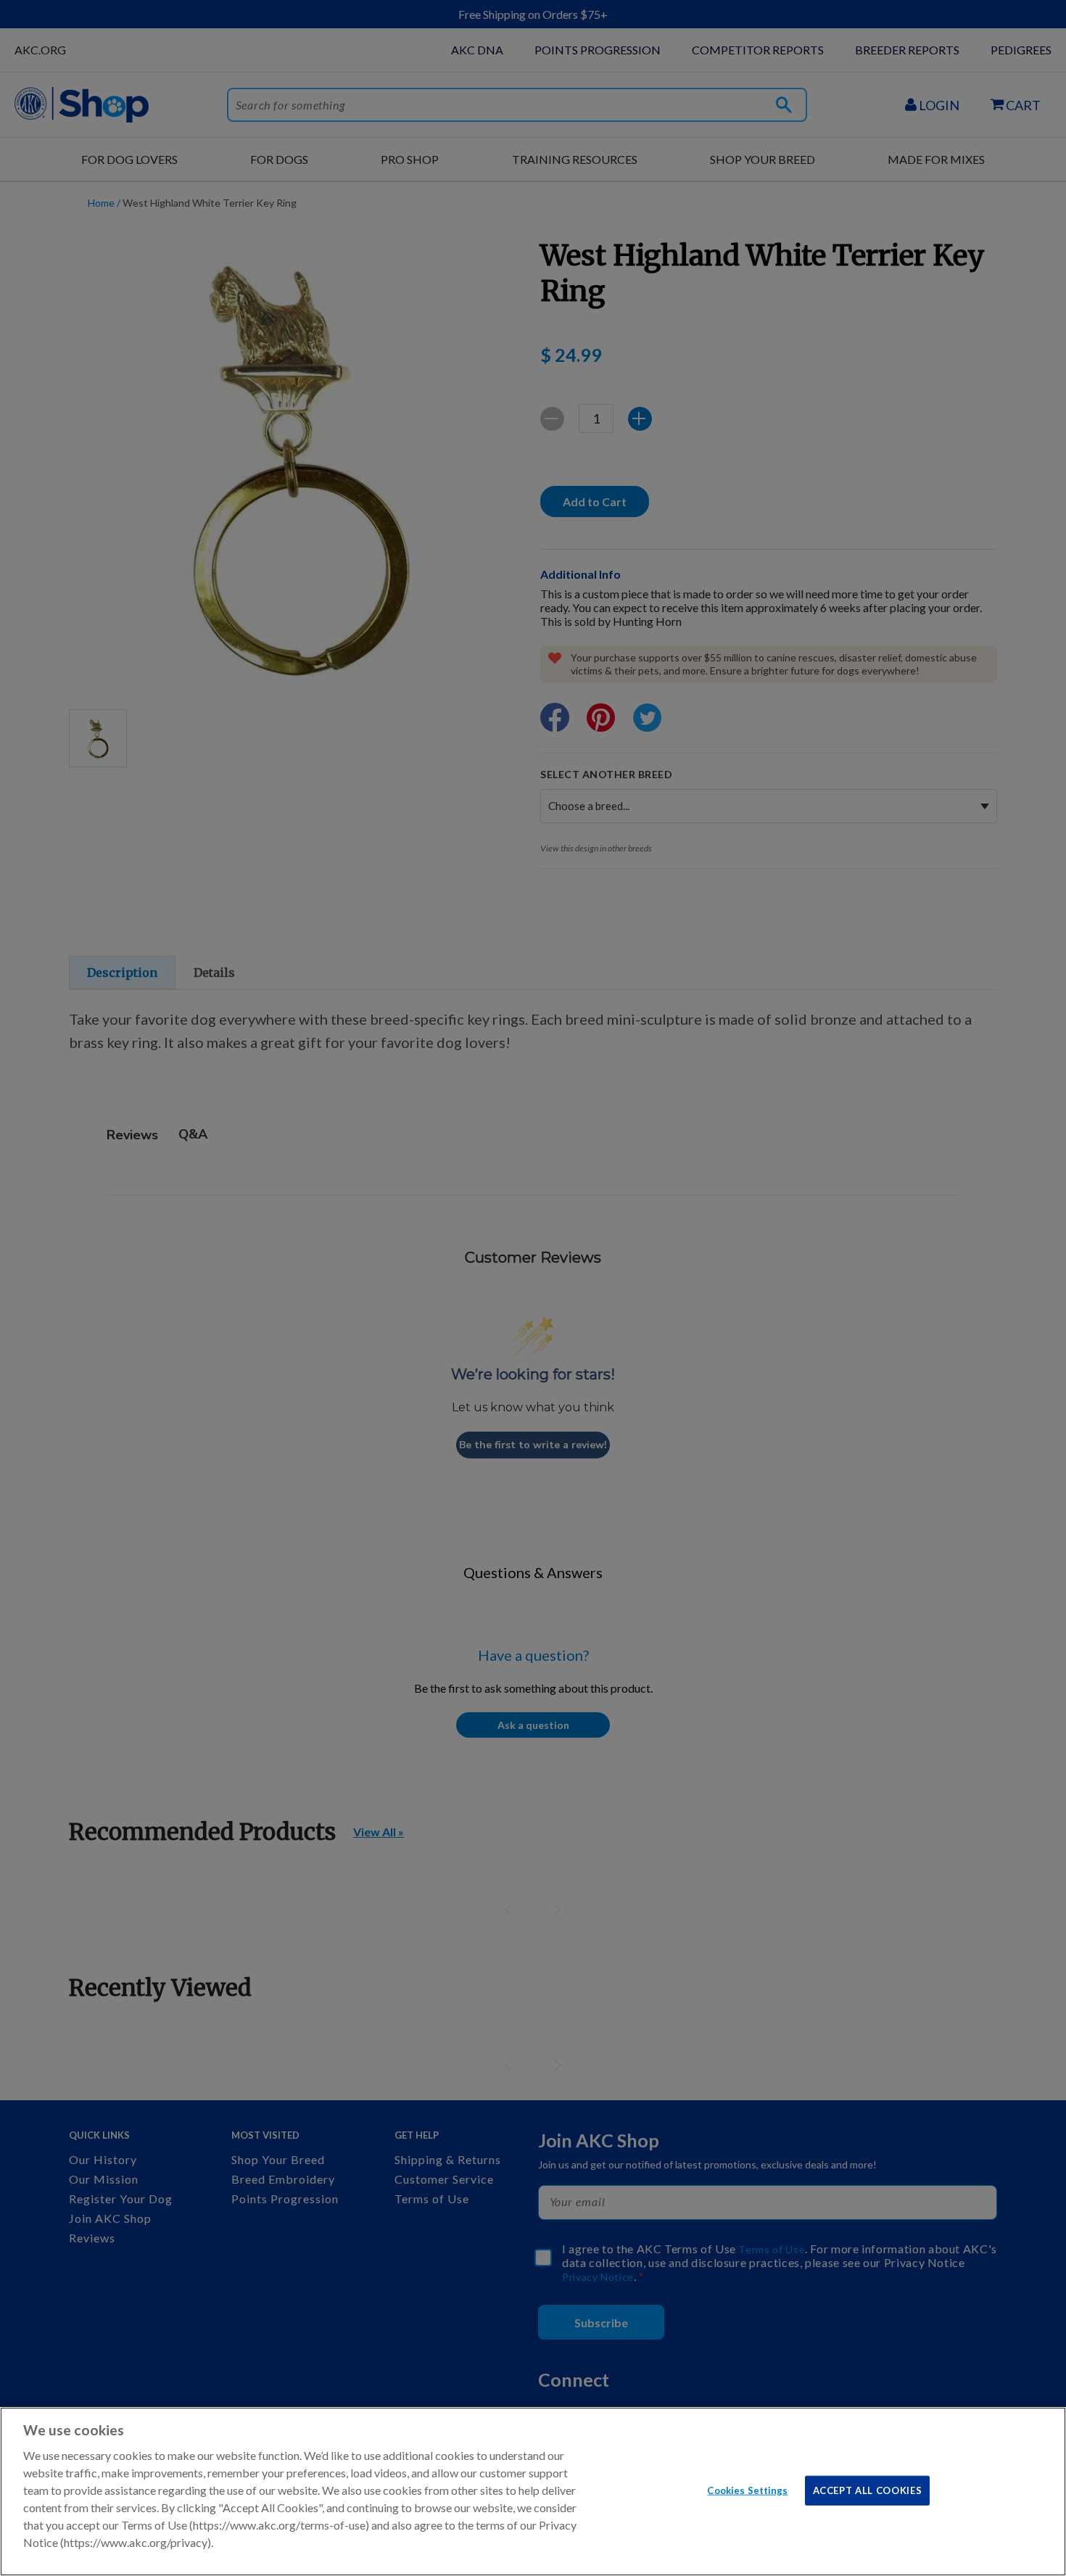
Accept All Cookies (868, 2490)
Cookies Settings (747, 2490)
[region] (533, 2492)
